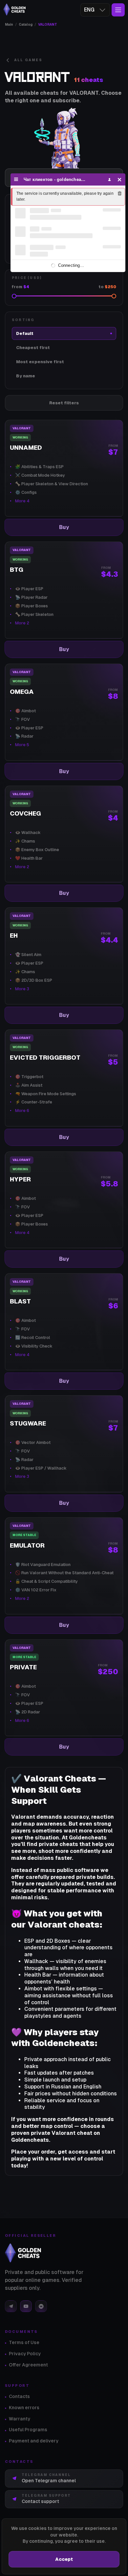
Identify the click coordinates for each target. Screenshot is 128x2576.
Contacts (19, 2396)
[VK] (41, 2306)
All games (28, 60)
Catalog (26, 25)
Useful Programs (28, 2430)
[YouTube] (26, 2306)
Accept (64, 2559)
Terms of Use (24, 2342)
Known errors (24, 2408)
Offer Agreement (28, 2365)
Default (25, 333)
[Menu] (16, 179)
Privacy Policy (25, 2354)
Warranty (20, 2419)
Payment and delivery (34, 2441)
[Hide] (120, 179)
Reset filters (64, 403)
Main (9, 25)
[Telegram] (11, 2306)
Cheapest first (33, 348)
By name (26, 376)
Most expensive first (40, 362)
